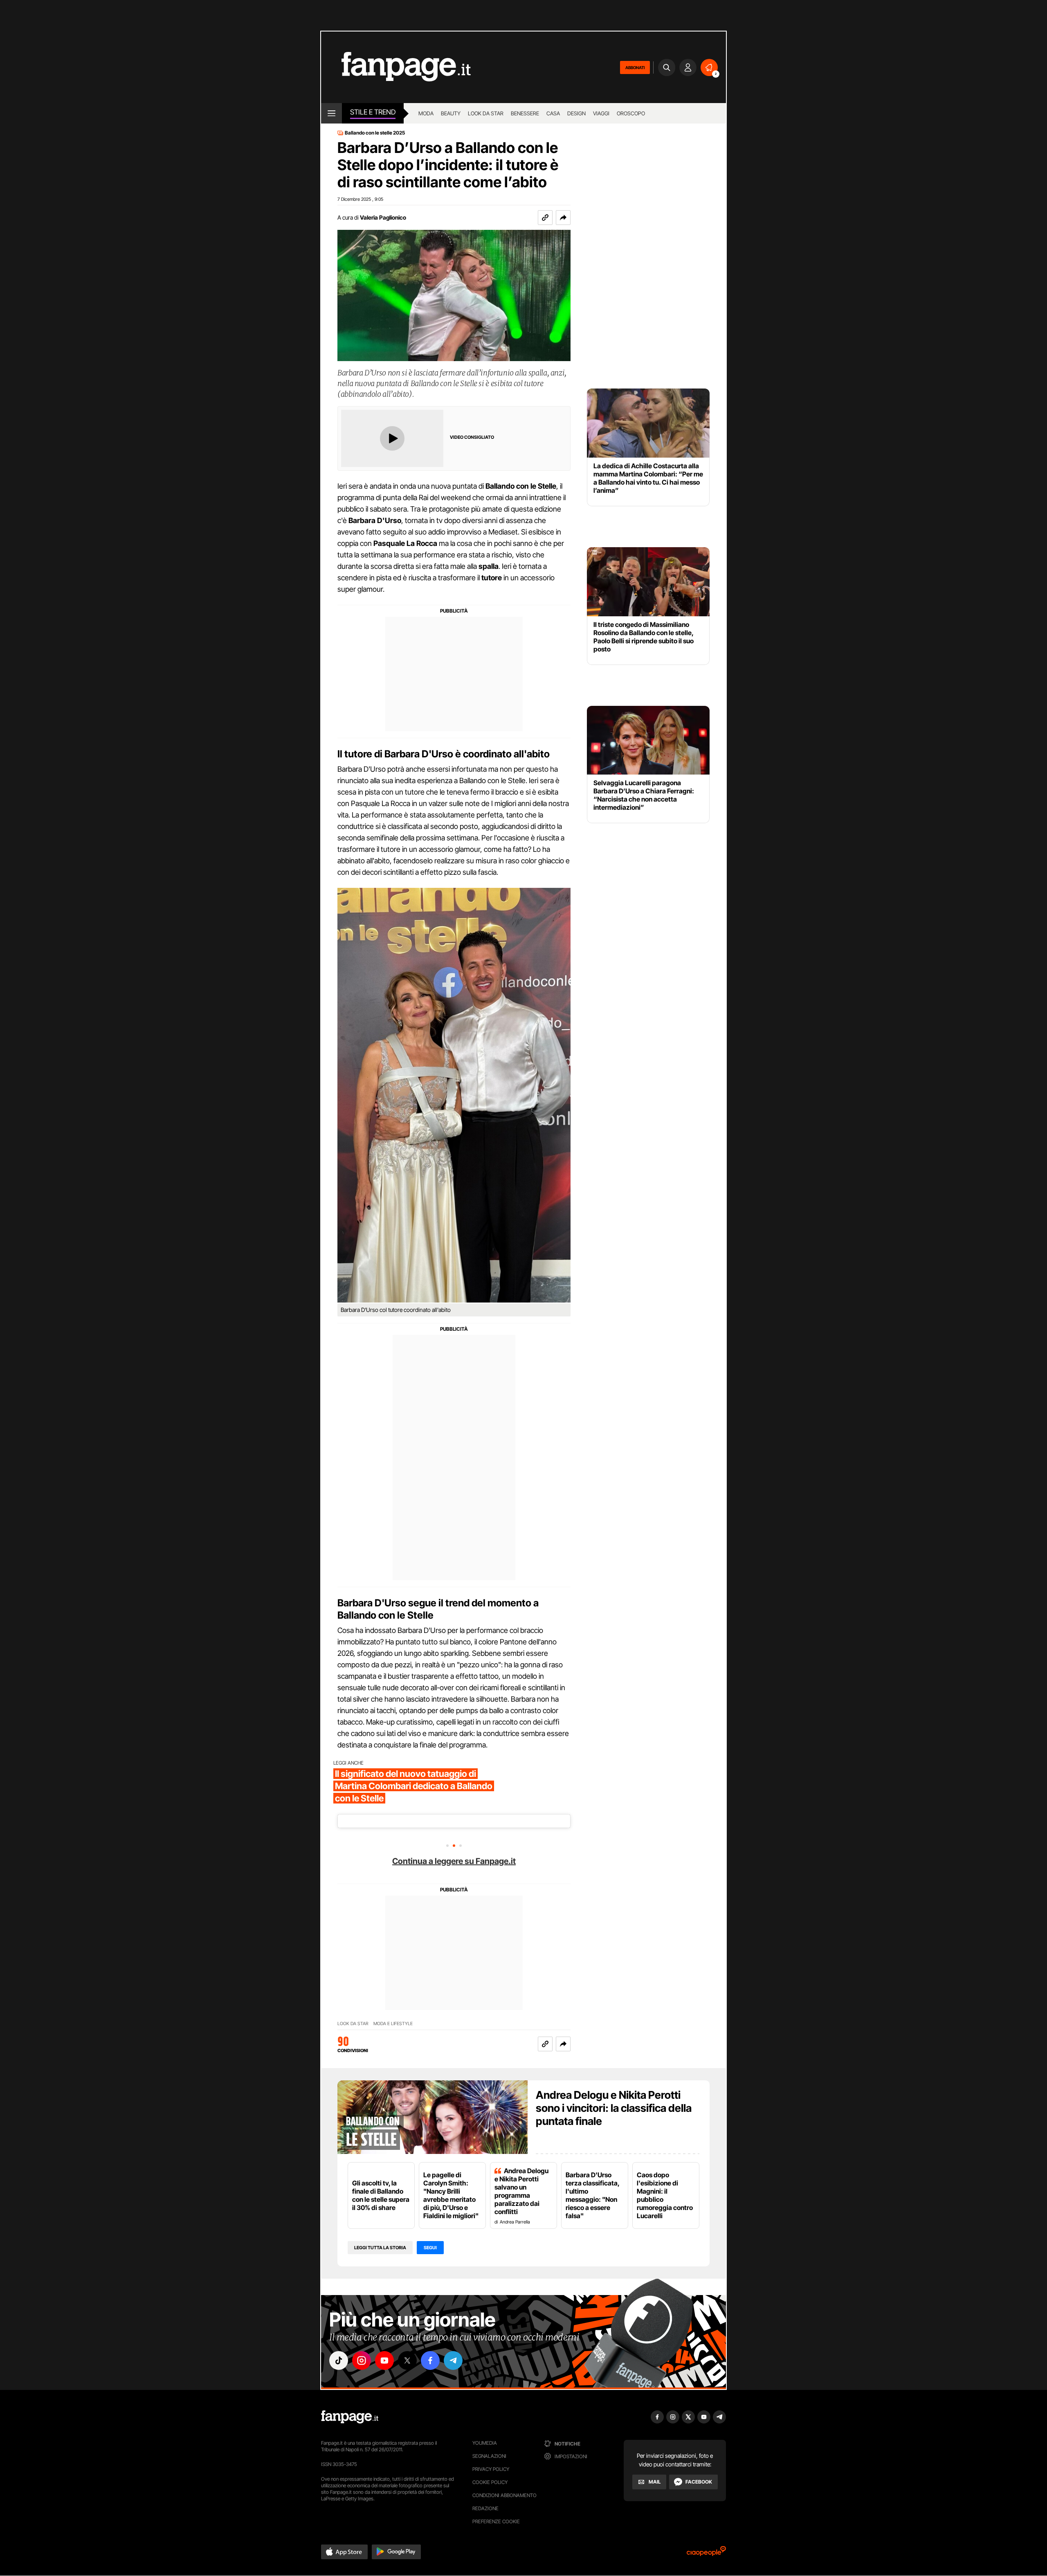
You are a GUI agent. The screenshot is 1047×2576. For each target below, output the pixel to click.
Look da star (486, 113)
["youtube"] (384, 2360)
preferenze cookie (496, 2521)
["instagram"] (362, 2360)
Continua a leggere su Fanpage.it (454, 1861)
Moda (426, 113)
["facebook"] (430, 2360)
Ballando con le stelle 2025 (375, 133)
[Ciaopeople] (706, 2554)
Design (576, 113)
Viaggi (601, 113)
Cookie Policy (490, 2482)
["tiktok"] (339, 2360)
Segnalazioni (489, 2456)
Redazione (485, 2508)
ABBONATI (635, 67)
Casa (553, 113)
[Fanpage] (350, 2417)
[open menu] (331, 113)
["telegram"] (453, 2360)
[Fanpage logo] (396, 67)
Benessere (525, 113)
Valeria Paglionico (383, 217)
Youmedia (485, 2443)
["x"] (407, 2360)
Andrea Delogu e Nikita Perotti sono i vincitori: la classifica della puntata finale (614, 2108)
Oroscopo (631, 113)
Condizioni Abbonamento (504, 2495)
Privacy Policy (491, 2469)
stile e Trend (373, 112)
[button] (563, 218)
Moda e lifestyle (393, 2024)
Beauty (451, 113)
